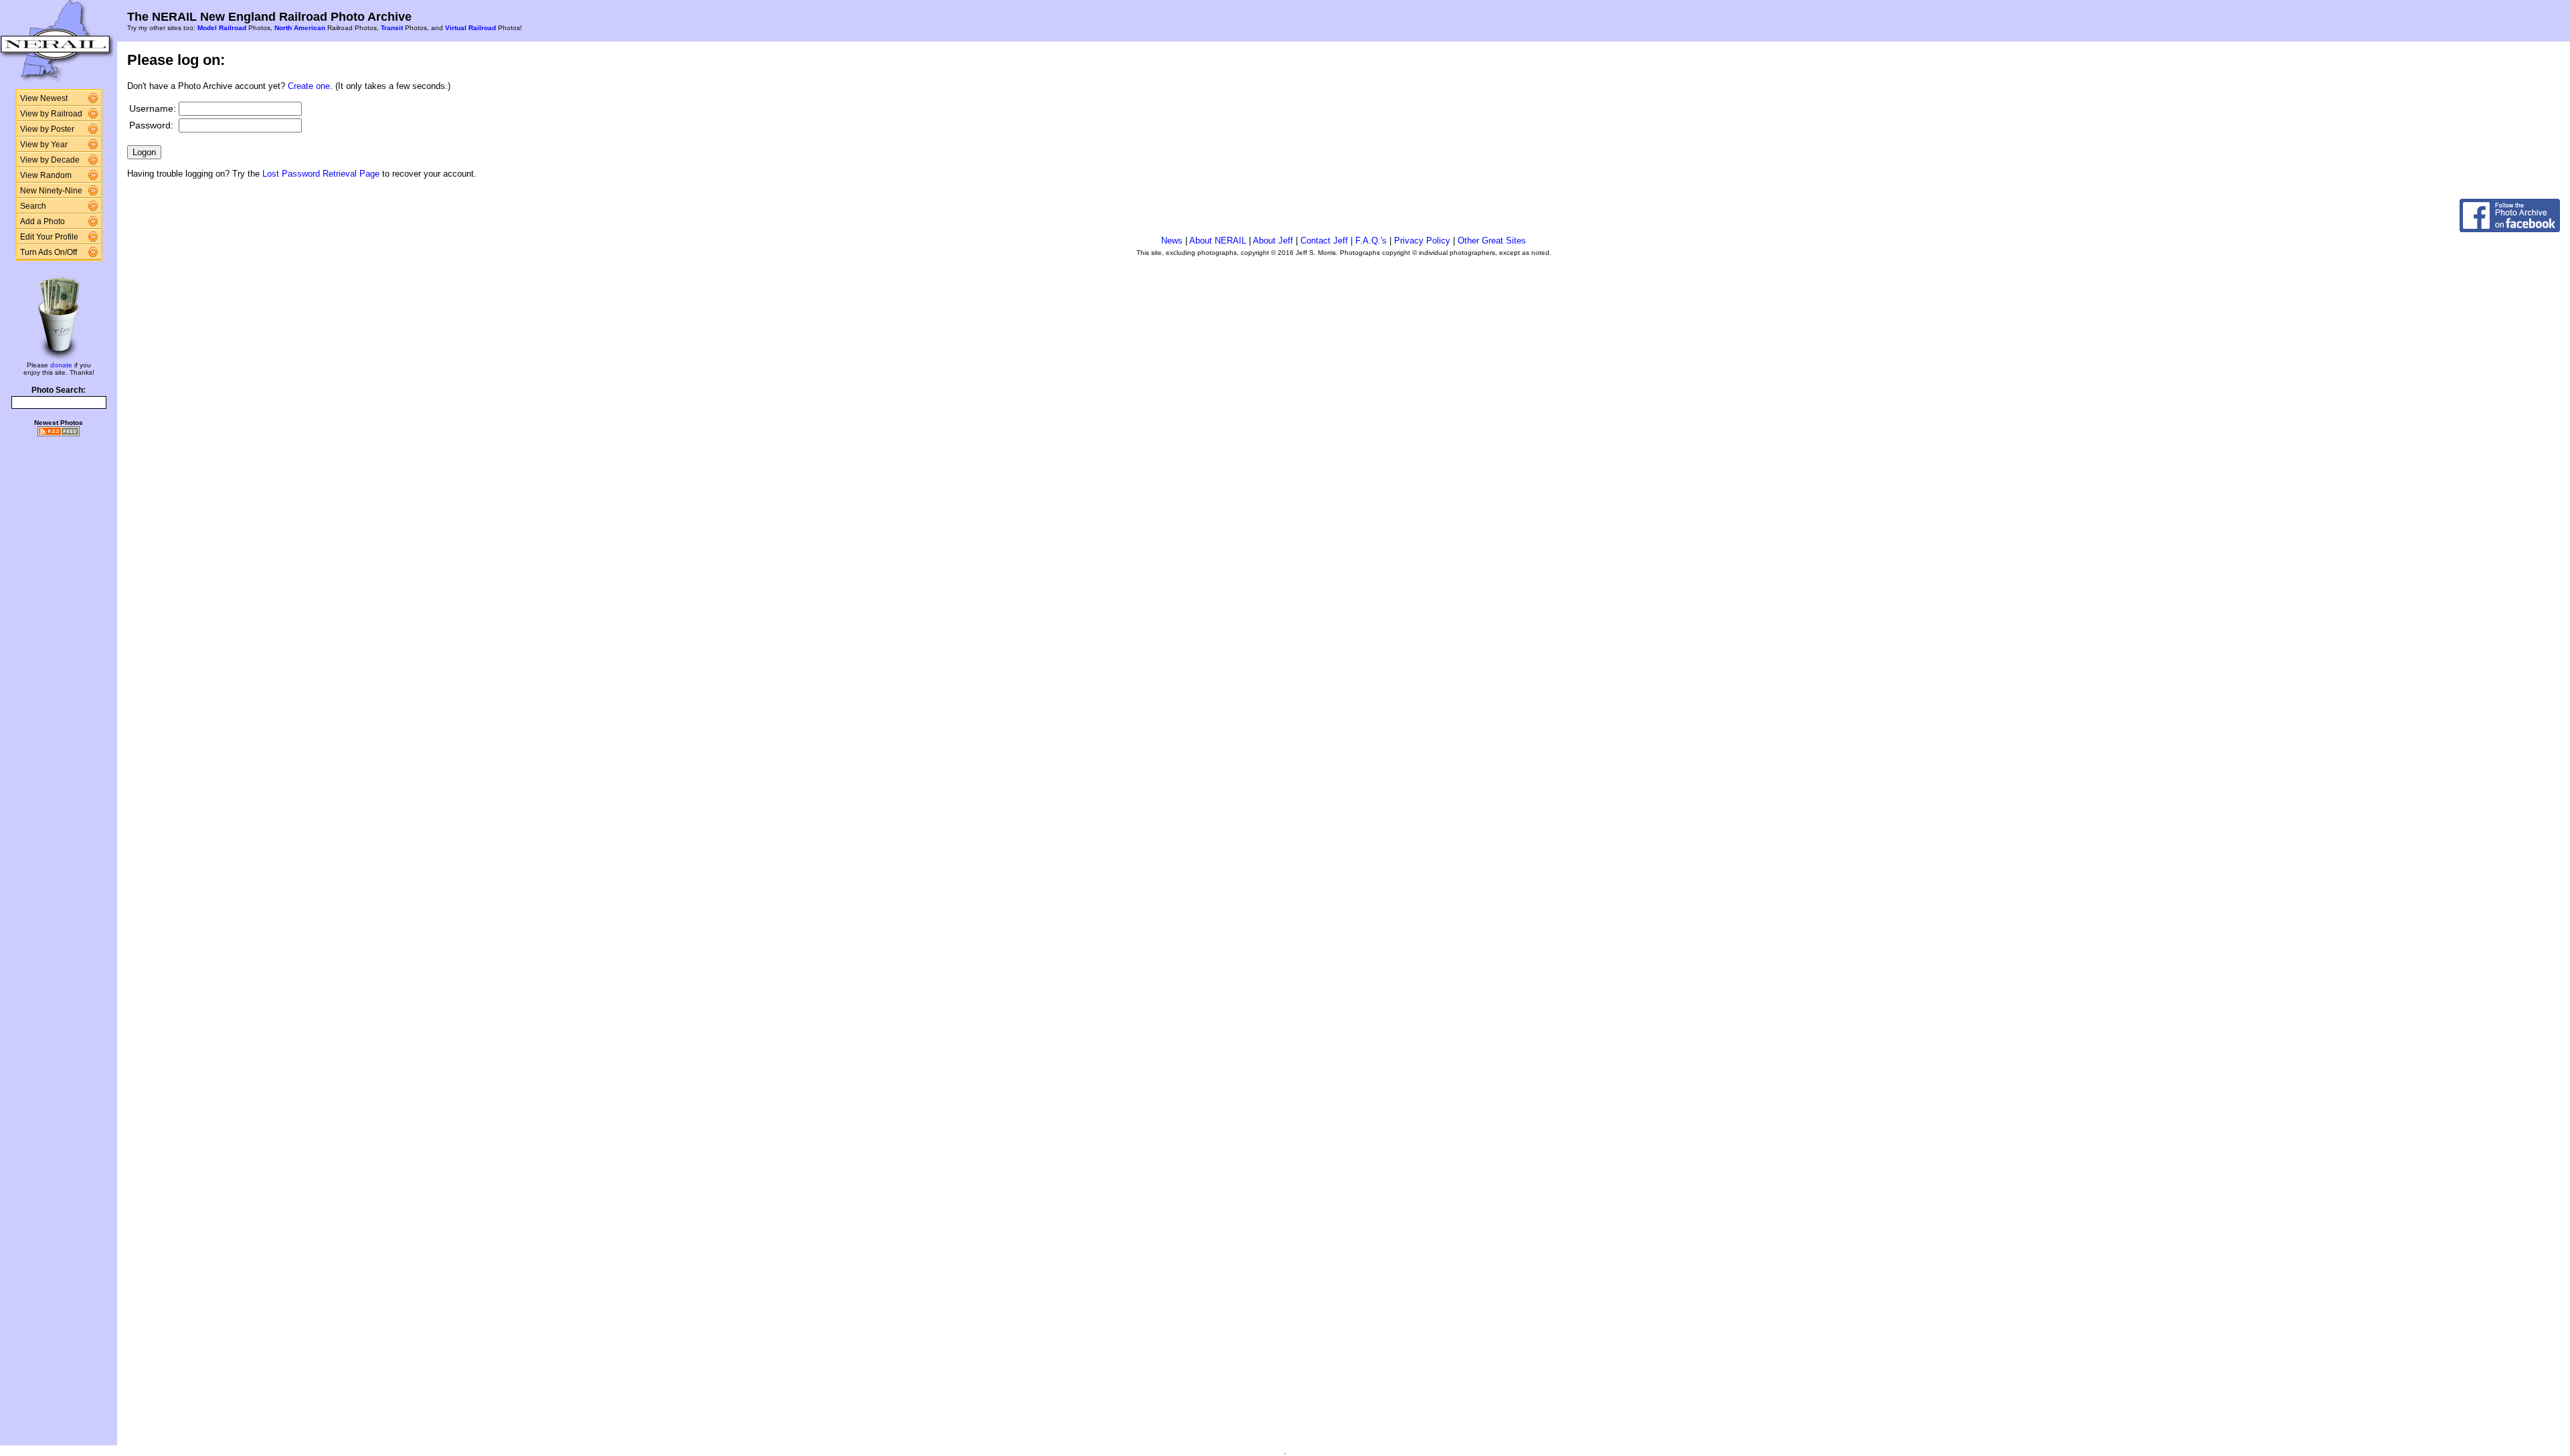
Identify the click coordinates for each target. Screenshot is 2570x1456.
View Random (46, 175)
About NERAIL (1218, 241)
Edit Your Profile (49, 237)
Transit (392, 28)
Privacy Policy (1422, 241)
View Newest (44, 98)
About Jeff (1273, 241)
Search (33, 206)
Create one (309, 86)
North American (300, 28)
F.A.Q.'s (1371, 241)
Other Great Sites (1492, 241)
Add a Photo (42, 221)
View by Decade (50, 160)
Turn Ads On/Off (49, 252)
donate (61, 365)
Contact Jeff (1324, 241)
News (1172, 241)
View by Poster (47, 129)
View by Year (44, 145)
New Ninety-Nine (51, 191)
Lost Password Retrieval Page (321, 174)
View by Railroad (51, 114)
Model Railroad (222, 28)
